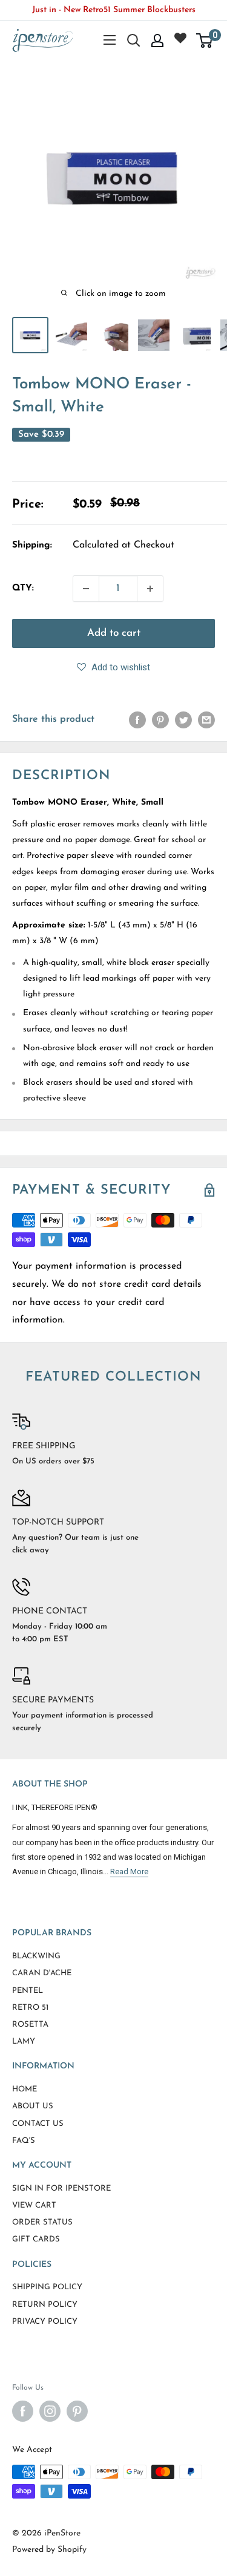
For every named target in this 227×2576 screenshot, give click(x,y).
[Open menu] (110, 40)
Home (25, 2089)
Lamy (24, 2042)
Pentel (28, 1991)
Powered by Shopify (49, 2550)
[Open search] (134, 41)
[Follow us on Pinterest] (77, 2411)
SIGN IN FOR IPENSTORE (61, 2189)
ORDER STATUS (42, 2222)
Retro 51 (30, 2008)
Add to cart (114, 633)
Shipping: (32, 545)
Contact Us (38, 2124)
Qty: (23, 588)
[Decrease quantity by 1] (86, 589)
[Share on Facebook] (137, 720)
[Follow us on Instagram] (50, 2411)
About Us (33, 2106)
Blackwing (36, 1956)
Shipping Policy (47, 2287)
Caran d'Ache (42, 1973)
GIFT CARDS (36, 2239)
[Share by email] (206, 720)
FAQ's (24, 2141)
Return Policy (45, 2305)
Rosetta (30, 2025)
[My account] (157, 41)
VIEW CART (34, 2205)
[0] (205, 41)
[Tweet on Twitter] (183, 720)
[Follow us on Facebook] (23, 2411)
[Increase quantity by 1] (150, 589)
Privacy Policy (45, 2322)
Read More (129, 1872)
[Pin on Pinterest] (160, 720)
